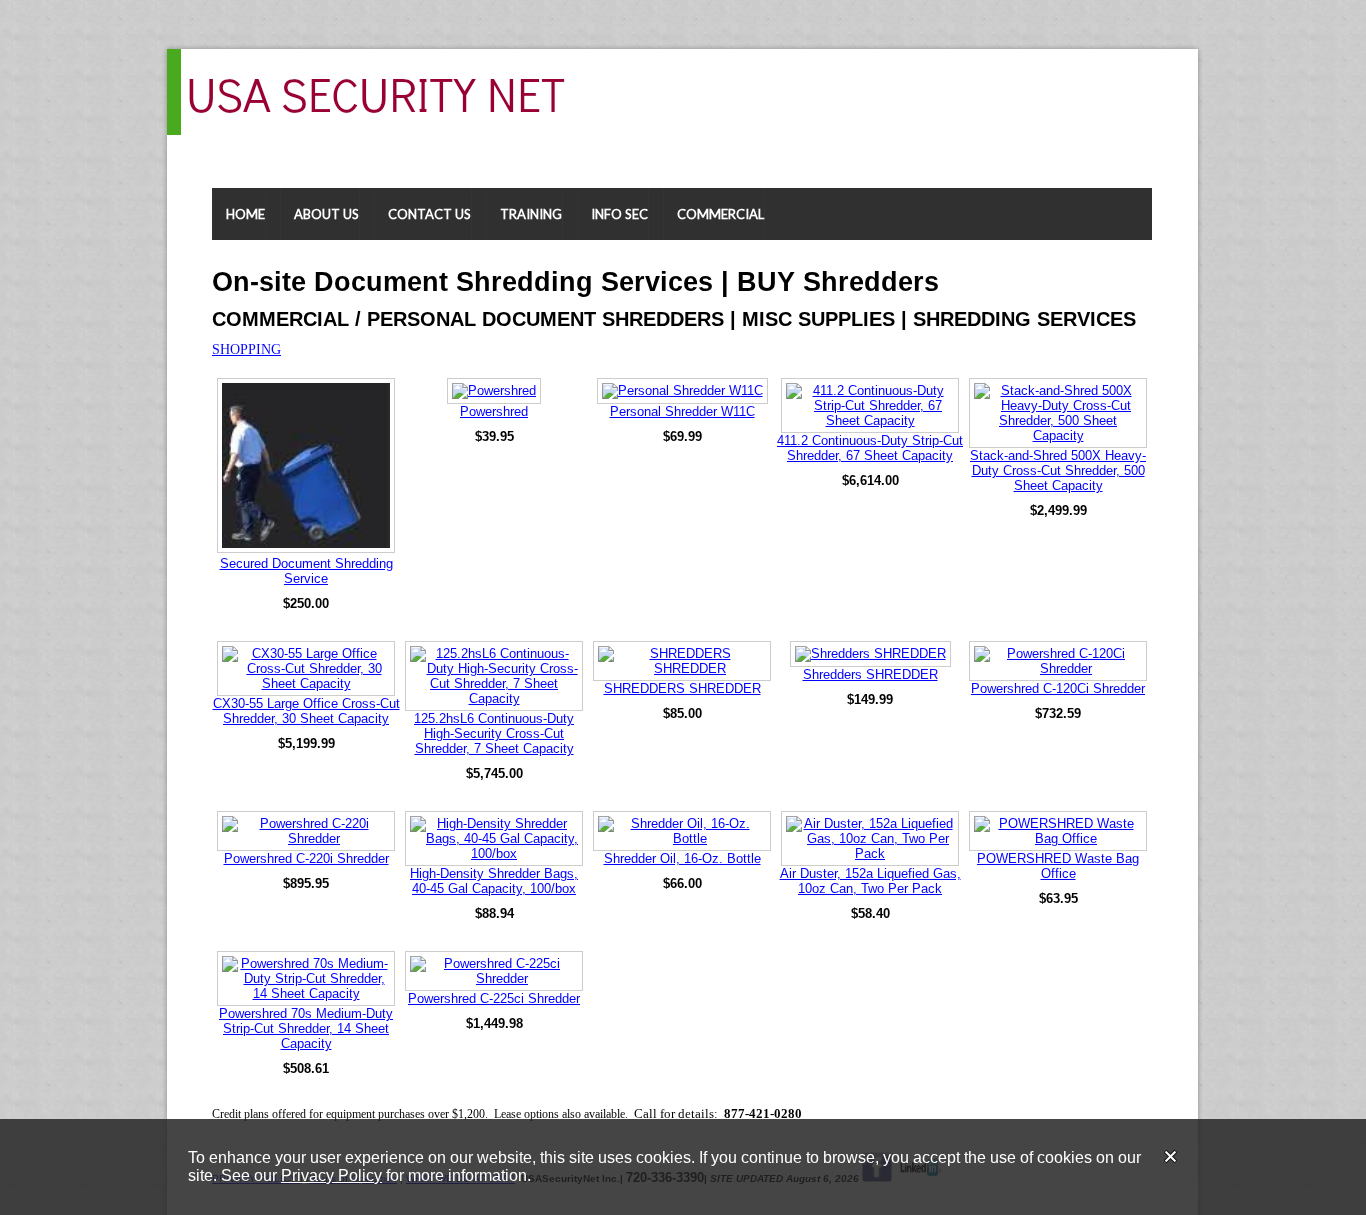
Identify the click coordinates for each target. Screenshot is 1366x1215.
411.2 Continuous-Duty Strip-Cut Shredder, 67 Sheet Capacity (870, 448)
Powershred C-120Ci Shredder (1058, 688)
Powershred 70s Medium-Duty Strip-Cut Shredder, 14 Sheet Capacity (306, 1028)
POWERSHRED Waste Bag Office (1058, 866)
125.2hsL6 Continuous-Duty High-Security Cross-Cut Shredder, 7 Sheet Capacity (494, 733)
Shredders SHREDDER (870, 674)
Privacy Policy (331, 1175)
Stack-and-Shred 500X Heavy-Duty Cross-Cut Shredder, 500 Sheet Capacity (1058, 470)
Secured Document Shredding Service (306, 571)
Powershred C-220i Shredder (306, 858)
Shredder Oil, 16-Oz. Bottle (682, 858)
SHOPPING (246, 349)
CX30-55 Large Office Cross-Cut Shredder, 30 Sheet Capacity (306, 711)
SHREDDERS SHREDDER (682, 688)
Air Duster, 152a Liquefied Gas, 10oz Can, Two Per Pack (870, 881)
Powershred (494, 411)
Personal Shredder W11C (682, 411)
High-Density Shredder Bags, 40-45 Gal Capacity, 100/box (494, 881)
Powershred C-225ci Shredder (494, 998)
